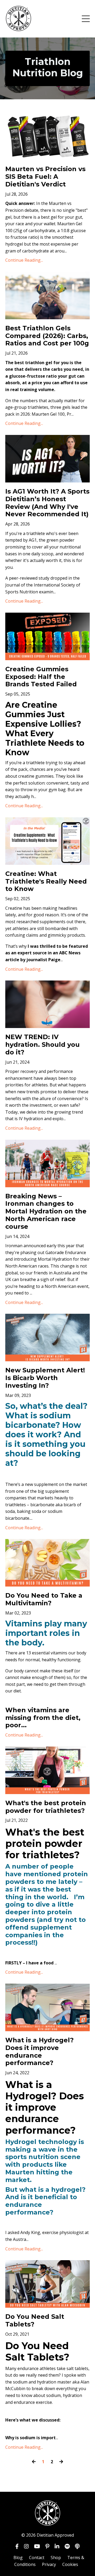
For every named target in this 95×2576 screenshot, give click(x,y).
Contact (37, 2558)
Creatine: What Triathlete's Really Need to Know (46, 881)
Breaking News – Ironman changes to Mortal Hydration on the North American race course (46, 1211)
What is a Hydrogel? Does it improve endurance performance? (39, 2052)
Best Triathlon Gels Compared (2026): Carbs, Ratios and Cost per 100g (47, 336)
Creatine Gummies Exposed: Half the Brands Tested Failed (41, 677)
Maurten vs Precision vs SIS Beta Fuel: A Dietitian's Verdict (45, 177)
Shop (56, 2558)
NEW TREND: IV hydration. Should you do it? (42, 1045)
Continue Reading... (24, 260)
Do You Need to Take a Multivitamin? (44, 1599)
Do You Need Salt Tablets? (35, 2321)
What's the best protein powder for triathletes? (46, 1807)
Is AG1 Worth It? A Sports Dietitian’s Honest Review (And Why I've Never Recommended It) (47, 503)
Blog (18, 2558)
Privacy (49, 2564)
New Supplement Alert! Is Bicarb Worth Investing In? (45, 1378)
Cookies (70, 2564)
